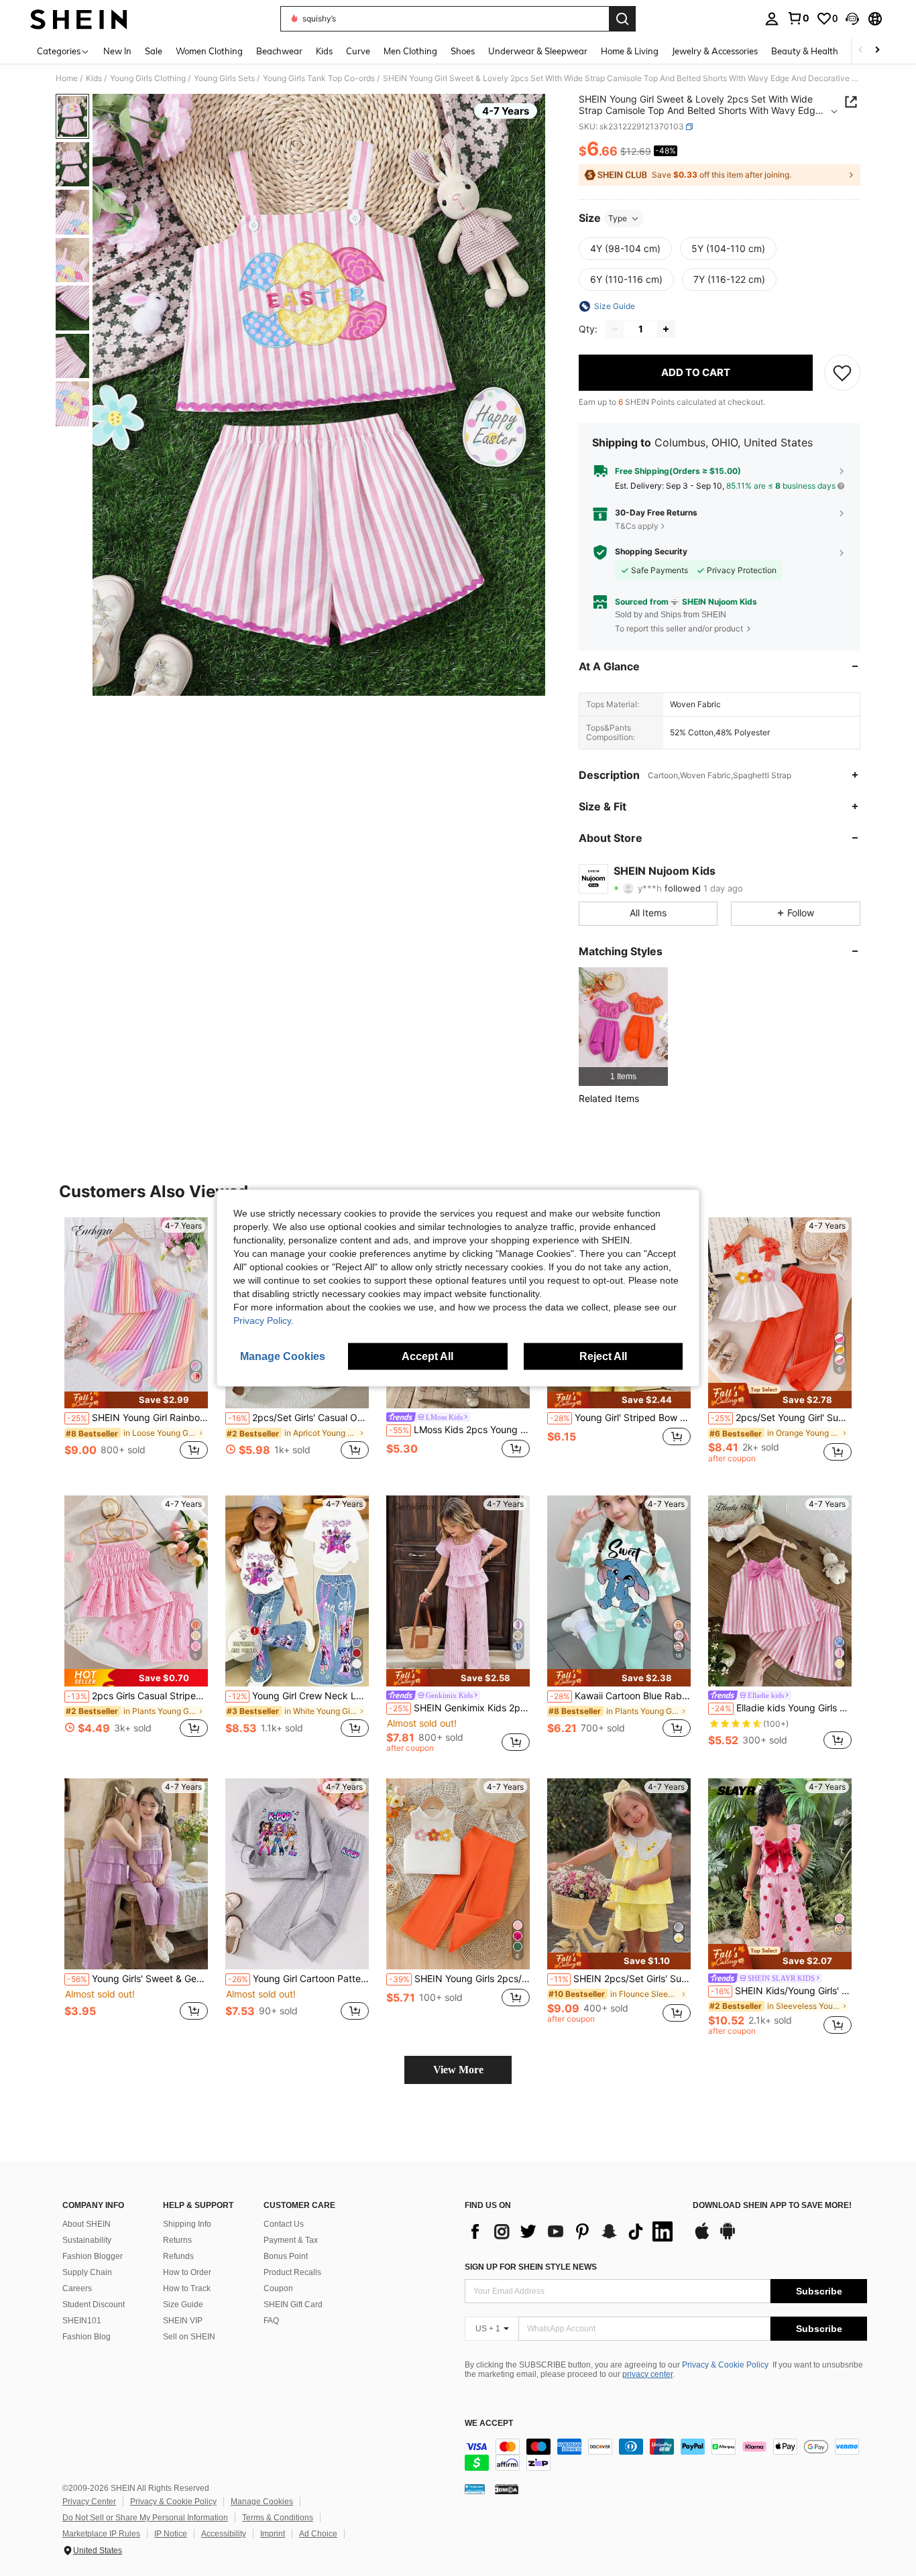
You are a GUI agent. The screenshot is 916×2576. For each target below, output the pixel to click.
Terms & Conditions (278, 2518)
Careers (77, 2288)
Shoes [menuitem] (463, 51)
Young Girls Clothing (148, 78)
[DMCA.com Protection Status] (507, 2489)
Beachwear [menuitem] (279, 51)
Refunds (178, 2256)
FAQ (271, 2321)
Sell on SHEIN (189, 2337)
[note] (136, 1400)
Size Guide (183, 2305)
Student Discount (94, 2305)
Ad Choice (318, 2534)
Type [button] (618, 218)
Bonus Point (286, 2256)
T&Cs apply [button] (637, 526)
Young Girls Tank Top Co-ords (319, 78)
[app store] (702, 2237)
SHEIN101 (82, 2321)
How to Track (187, 2288)
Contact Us (284, 2224)
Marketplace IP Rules (101, 2534)
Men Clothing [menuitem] (410, 51)
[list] (572, 2231)
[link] (798, 18)
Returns (177, 2240)
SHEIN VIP (183, 2321)
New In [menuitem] (117, 51)
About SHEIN (87, 2224)
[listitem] (623, 1027)
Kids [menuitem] (324, 51)
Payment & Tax (291, 2240)
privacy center (647, 2374)
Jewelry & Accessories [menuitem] (715, 51)
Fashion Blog (87, 2337)
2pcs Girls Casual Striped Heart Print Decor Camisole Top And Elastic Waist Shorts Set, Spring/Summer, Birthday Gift (137, 1696)
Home (67, 78)
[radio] (625, 249)
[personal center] (772, 19)
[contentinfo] (666, 2455)
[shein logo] (79, 19)
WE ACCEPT (489, 2424)
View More (458, 2070)
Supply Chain (87, 2272)
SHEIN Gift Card (293, 2305)
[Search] (622, 19)
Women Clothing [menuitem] (209, 51)
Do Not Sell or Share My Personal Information (145, 2518)
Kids (94, 78)
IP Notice (171, 2534)
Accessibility (224, 2534)
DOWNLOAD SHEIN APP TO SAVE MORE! (772, 2206)
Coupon (278, 2288)
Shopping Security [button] (651, 552)
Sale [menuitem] (154, 51)
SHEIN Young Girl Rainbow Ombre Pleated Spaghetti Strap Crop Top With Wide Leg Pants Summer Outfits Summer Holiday (137, 1418)
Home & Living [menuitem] (630, 51)
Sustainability (87, 2240)
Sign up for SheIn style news (531, 2267)
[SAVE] (842, 373)
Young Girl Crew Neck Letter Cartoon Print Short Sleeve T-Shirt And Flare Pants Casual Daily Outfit (298, 1696)
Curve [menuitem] (358, 51)
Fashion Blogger (93, 2256)
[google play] (728, 2237)
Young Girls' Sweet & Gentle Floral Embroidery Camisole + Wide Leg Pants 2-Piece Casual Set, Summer (137, 1979)
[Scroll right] (877, 51)
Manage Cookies (262, 2502)
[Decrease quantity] (615, 329)
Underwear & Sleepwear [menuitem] (538, 51)
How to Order (187, 2272)
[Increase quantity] (666, 329)
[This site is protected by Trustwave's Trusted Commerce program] (475, 2489)
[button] (852, 19)
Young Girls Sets (224, 78)
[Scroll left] (861, 51)
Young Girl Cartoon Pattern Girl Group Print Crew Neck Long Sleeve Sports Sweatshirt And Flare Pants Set (298, 1979)
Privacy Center (89, 2502)
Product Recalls (292, 2272)
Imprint (273, 2534)
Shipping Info (187, 2224)
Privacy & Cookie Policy (725, 2365)
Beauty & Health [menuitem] (805, 51)
